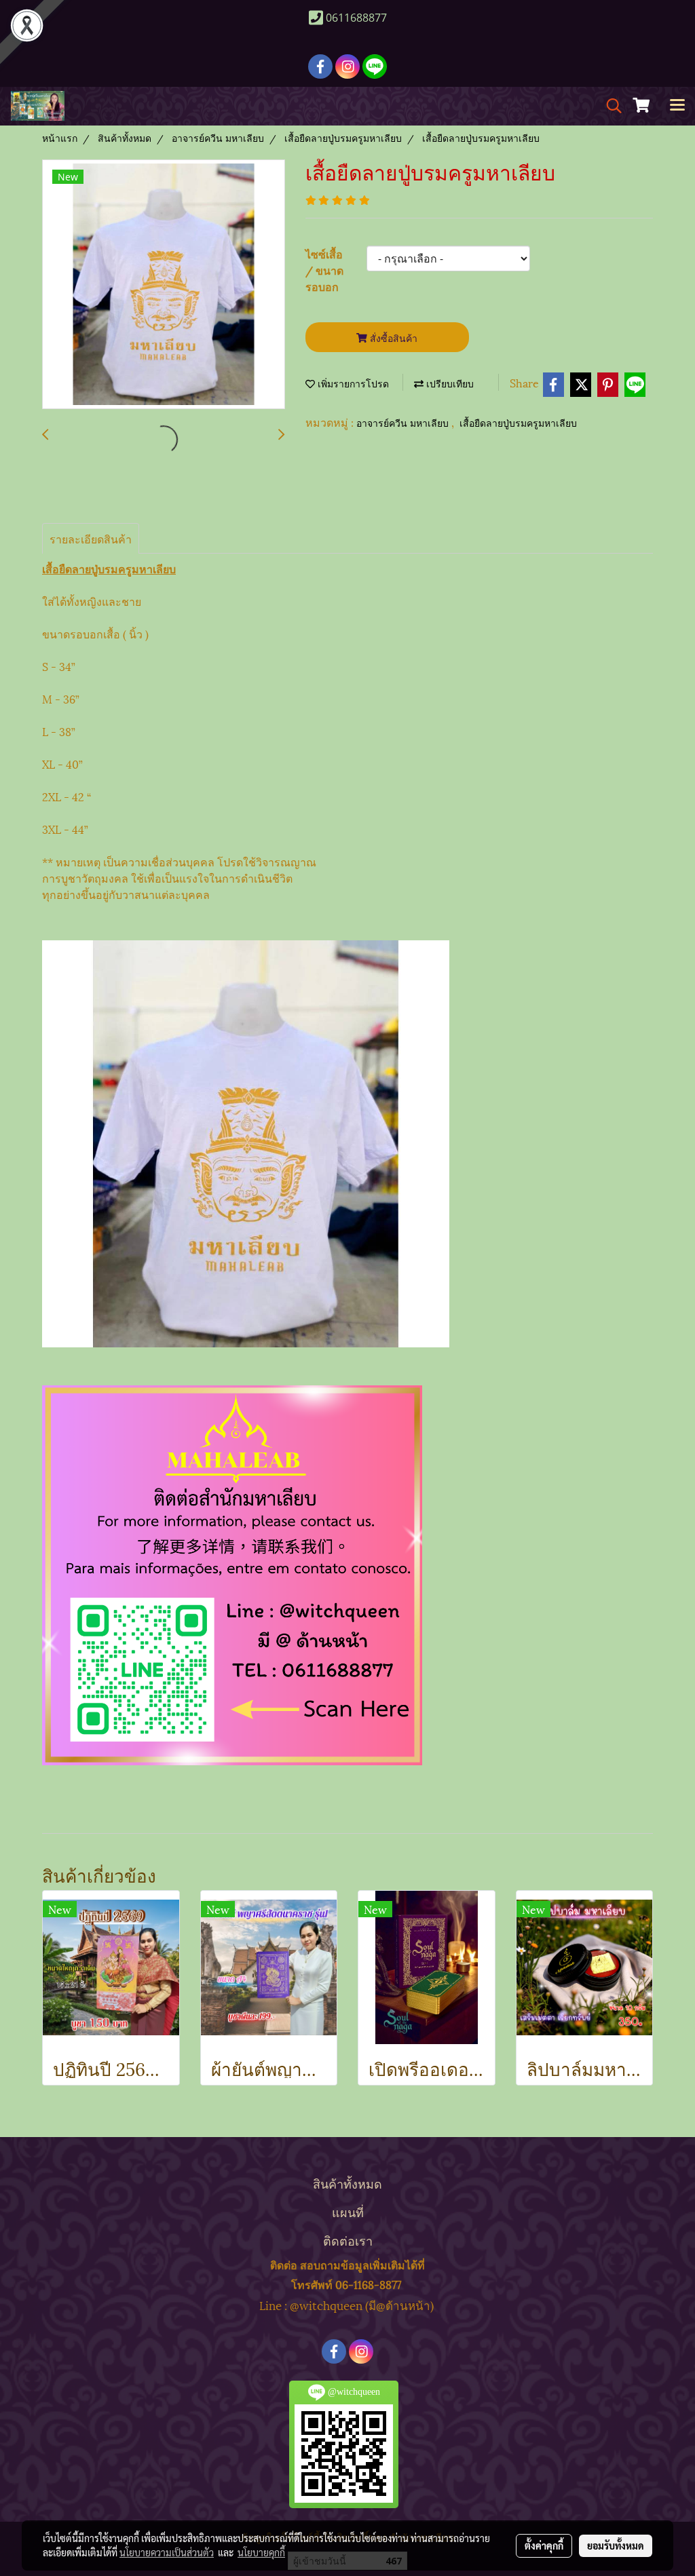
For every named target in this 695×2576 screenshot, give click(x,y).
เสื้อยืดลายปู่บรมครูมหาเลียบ (518, 424)
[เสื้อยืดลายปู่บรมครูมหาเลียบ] (164, 285)
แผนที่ (348, 2211)
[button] (609, 106)
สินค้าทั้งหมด (347, 2183)
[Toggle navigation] (677, 106)
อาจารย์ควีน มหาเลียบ (404, 424)
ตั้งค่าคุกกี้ (544, 2545)
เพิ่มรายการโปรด (352, 384)
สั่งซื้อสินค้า (392, 338)
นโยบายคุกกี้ (261, 2552)
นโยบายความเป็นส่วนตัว (167, 2552)
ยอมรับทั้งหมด (616, 2545)
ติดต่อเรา (348, 2240)
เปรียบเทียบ (449, 384)
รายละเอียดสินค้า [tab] (91, 538)
